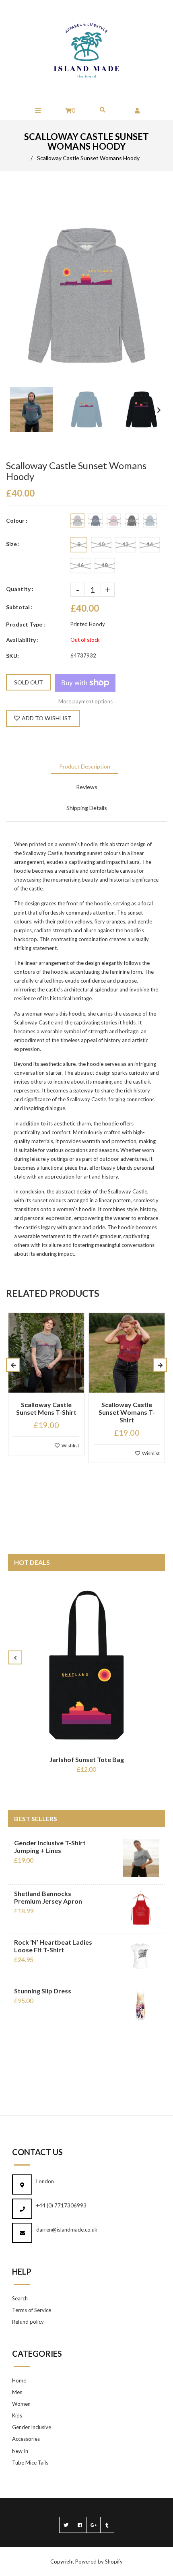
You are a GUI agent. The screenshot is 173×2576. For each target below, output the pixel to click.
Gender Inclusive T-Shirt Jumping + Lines (50, 1846)
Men (17, 2392)
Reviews (87, 787)
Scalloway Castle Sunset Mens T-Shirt (46, 1408)
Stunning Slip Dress (43, 1991)
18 (105, 565)
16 (80, 565)
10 (101, 544)
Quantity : (20, 589)
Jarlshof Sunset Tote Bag (87, 1759)
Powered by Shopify (99, 2562)
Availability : (22, 640)
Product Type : (26, 624)
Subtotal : (19, 607)
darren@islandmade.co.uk (67, 2230)
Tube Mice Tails (30, 2463)
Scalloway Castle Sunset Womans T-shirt (127, 1412)
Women (21, 2404)
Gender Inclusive (32, 2427)
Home (19, 2380)
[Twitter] (66, 2525)
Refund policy (28, 2322)
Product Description (85, 766)
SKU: (12, 656)
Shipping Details (87, 808)
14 (150, 544)
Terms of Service (32, 2310)
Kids (17, 2415)
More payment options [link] (85, 701)
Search (20, 2298)
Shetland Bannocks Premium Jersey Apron (48, 1897)
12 (126, 544)
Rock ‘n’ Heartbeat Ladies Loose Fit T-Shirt (53, 1946)
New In (20, 2451)
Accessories (26, 2439)
